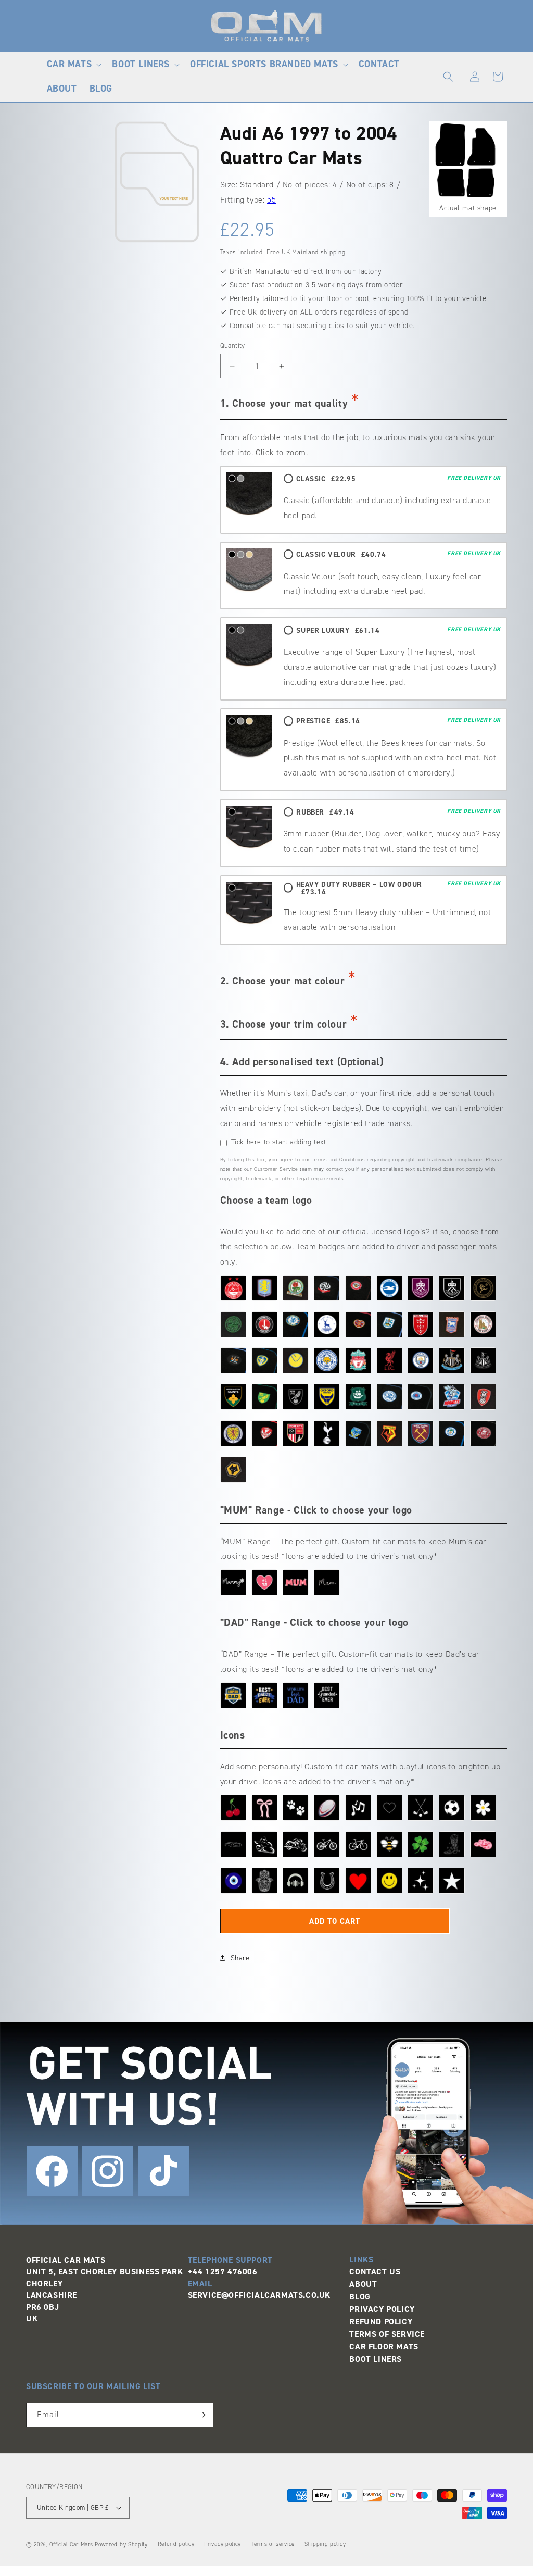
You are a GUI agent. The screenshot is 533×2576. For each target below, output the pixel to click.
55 (271, 200)
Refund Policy (381, 2322)
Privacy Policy (382, 2309)
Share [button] (240, 1958)
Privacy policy (223, 2544)
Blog (360, 2297)
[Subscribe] (201, 2415)
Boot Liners (376, 2359)
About (363, 2284)
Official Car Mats (71, 2544)
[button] (73, 64)
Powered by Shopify (121, 2544)
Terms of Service (387, 2334)
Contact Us (375, 2272)
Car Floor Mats (384, 2347)
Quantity (233, 346)
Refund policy (176, 2544)
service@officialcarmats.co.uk (259, 2295)
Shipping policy (325, 2544)
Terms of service (273, 2544)
